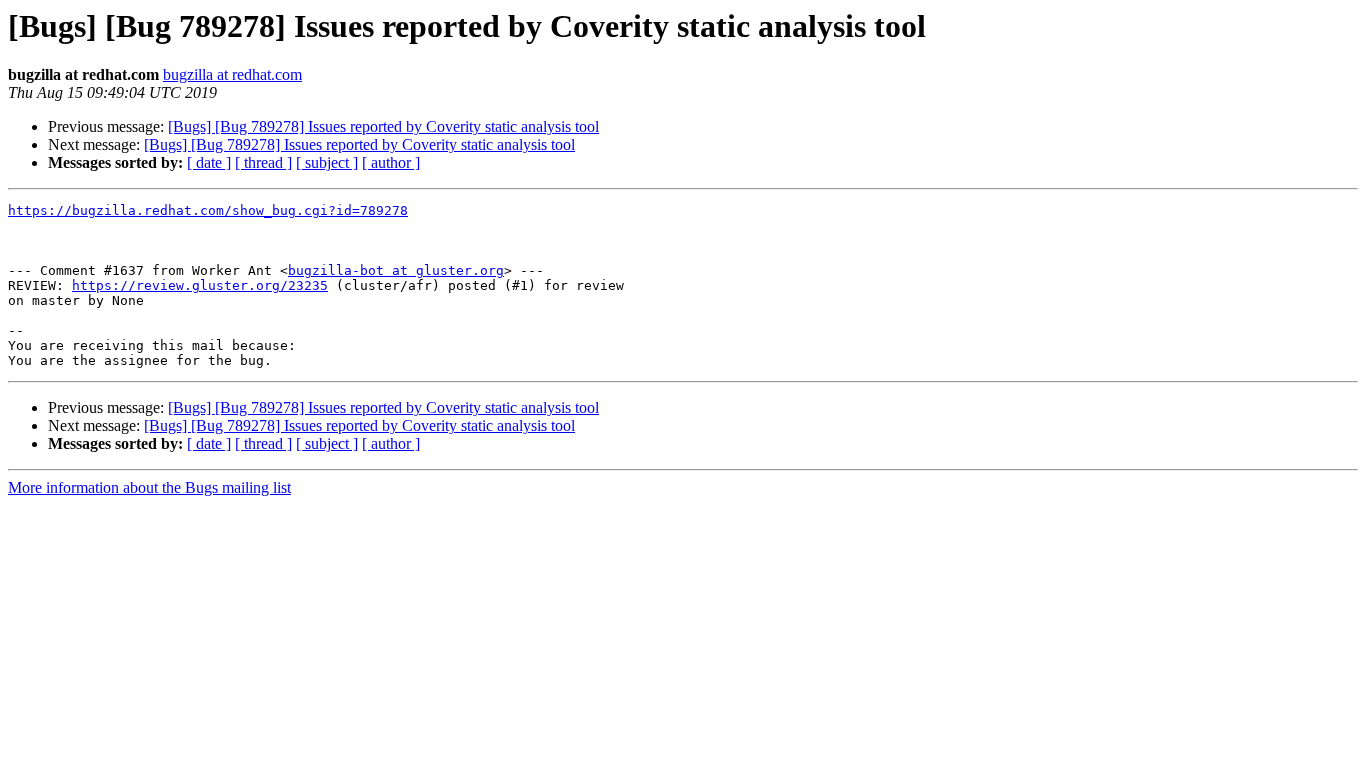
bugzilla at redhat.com (232, 74)
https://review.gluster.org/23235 (200, 285)
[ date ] (209, 162)
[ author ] (391, 162)
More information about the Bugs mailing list (149, 487)
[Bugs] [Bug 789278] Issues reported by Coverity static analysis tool (383, 126)
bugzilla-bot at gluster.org (396, 270)
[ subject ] (327, 162)
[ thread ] (263, 162)
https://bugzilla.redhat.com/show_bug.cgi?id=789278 (208, 210)
